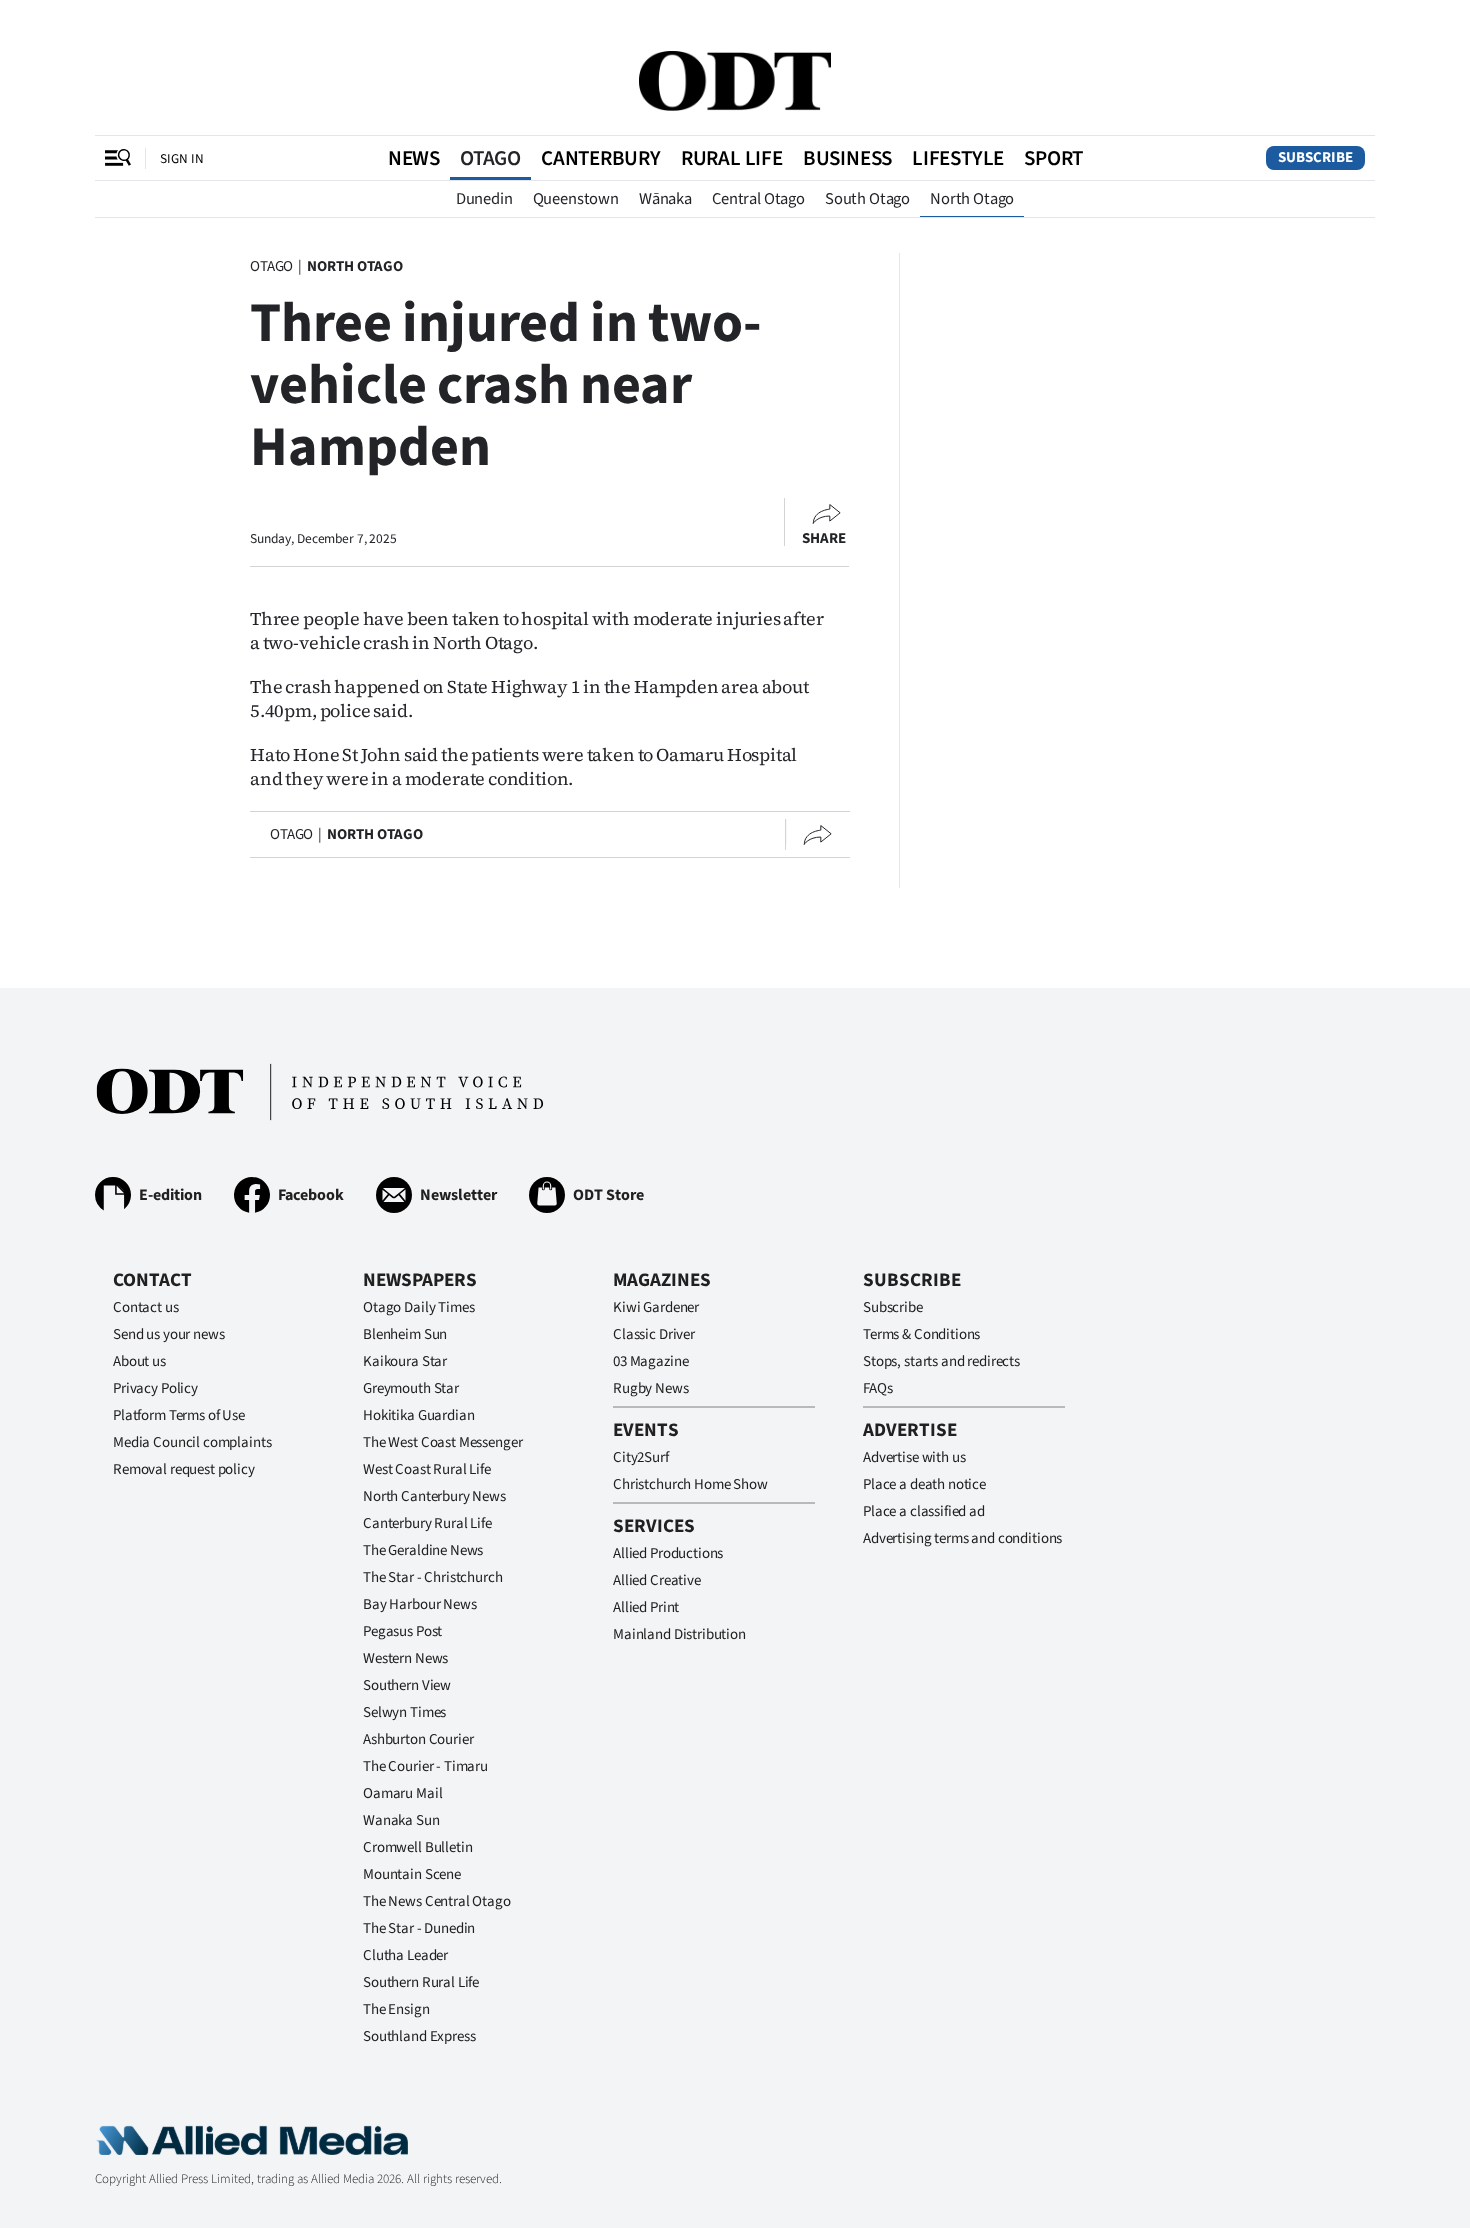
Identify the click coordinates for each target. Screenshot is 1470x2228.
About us (139, 1361)
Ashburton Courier (418, 1739)
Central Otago (758, 199)
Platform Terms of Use (179, 1415)
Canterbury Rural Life (427, 1523)
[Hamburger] (118, 158)
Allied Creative (657, 1580)
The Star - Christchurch (433, 1577)
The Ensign (396, 2009)
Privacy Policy (155, 1388)
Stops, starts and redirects (941, 1361)
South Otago (867, 199)
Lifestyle (958, 158)
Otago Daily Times (418, 1307)
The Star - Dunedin (419, 1928)
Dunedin (484, 199)
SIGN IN (182, 158)
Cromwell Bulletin (417, 1847)
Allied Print (646, 1607)
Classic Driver (654, 1334)
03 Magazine (650, 1361)
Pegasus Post (402, 1631)
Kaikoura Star (405, 1361)
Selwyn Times (404, 1712)
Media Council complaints (192, 1442)
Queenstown (576, 199)
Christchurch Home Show (690, 1484)
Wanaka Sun (401, 1820)
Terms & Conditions (921, 1334)
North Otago (972, 199)
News (414, 158)
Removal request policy (184, 1469)
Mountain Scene (412, 1874)
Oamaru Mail (402, 1793)
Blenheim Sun (405, 1334)
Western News (405, 1658)
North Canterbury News (434, 1496)
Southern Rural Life (421, 1982)
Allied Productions (668, 1553)
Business (847, 158)
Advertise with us (914, 1457)
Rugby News (651, 1388)
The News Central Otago (437, 1901)
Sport (1053, 158)
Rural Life (732, 158)
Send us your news (168, 1334)
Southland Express (419, 2036)
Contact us (146, 1307)
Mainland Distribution (679, 1634)
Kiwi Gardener (656, 1307)
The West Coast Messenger (442, 1442)
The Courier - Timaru (425, 1766)
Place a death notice (924, 1484)
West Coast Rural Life (427, 1469)
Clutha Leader (405, 1955)
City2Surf (641, 1457)
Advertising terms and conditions (962, 1538)
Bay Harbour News (420, 1604)
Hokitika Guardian (418, 1415)
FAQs (877, 1388)
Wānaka (665, 199)
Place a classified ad (924, 1511)
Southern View (407, 1685)
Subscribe (1315, 157)
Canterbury (601, 158)
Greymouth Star (411, 1388)
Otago (490, 158)
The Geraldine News (423, 1550)
